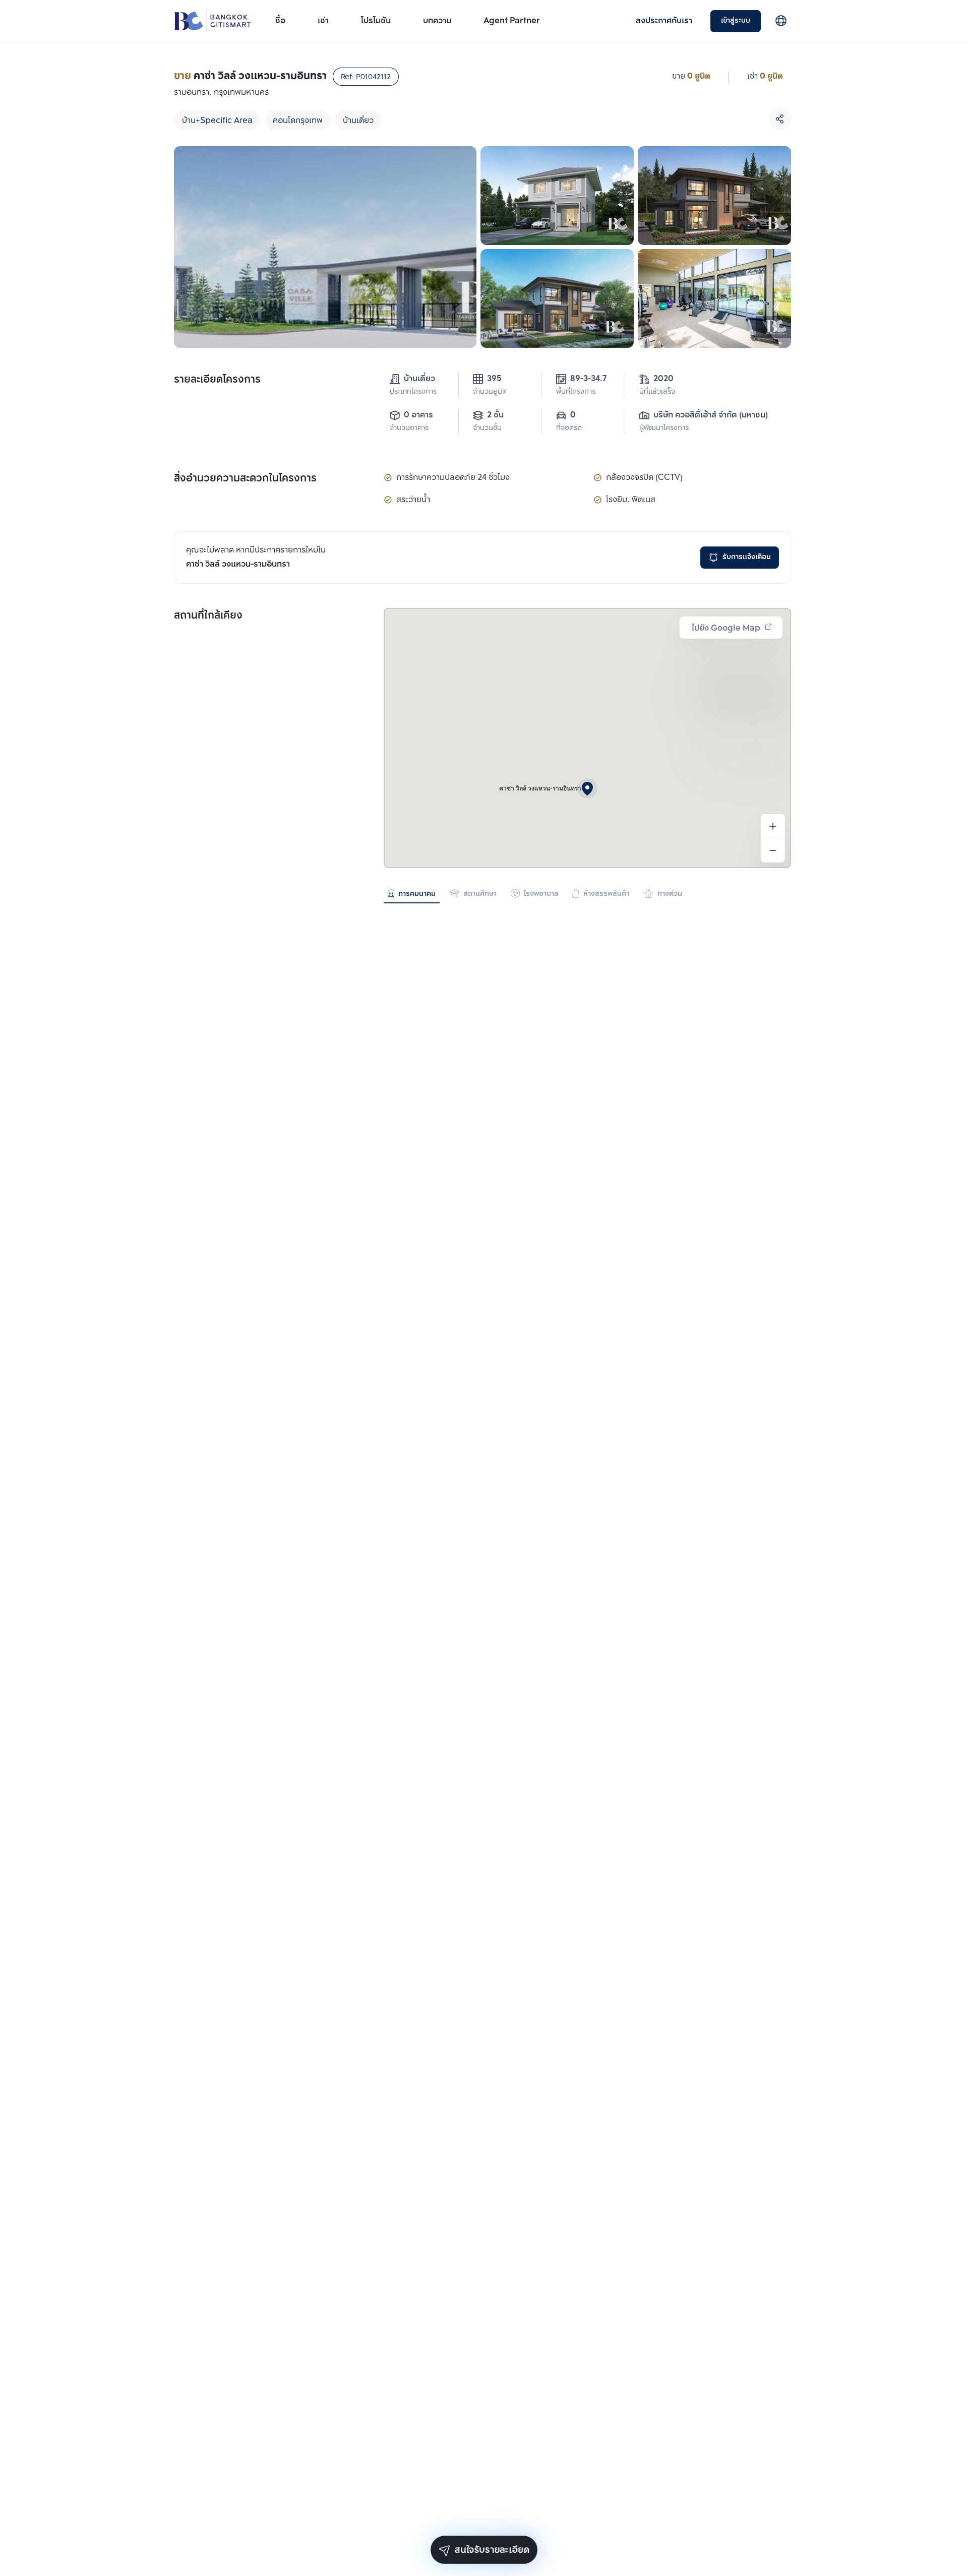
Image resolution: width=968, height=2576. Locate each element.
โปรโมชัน (376, 21)
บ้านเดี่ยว (358, 121)
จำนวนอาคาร (409, 428)
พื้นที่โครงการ (576, 392)
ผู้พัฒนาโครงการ (664, 428)
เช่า (323, 21)
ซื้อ (280, 21)
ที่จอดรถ (569, 428)
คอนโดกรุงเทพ (298, 121)
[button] (587, 788)
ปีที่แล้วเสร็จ (657, 392)
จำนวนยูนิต (490, 392)
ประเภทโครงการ (413, 392)
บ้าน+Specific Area (217, 121)
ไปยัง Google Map (726, 628)
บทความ (437, 21)
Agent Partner (512, 21)
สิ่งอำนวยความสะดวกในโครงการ (245, 479)
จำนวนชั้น (487, 428)
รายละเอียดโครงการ (217, 380)
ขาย (679, 76)
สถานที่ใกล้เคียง (208, 616)
